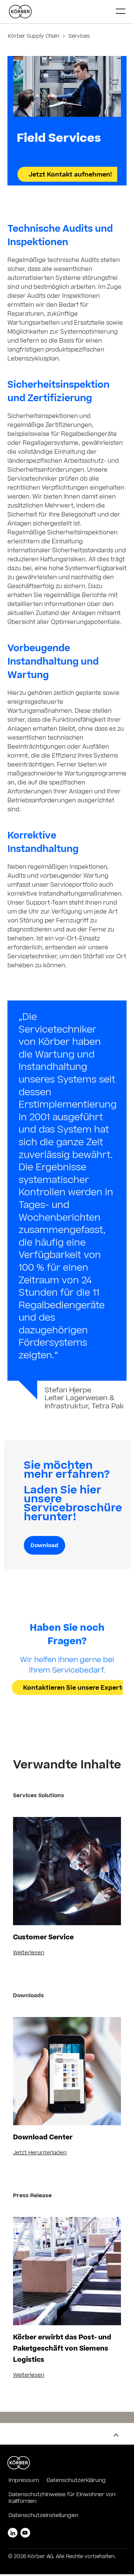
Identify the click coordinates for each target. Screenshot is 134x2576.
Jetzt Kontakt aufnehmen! (70, 175)
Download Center (43, 2138)
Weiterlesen (29, 1953)
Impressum (24, 2481)
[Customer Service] (67, 1871)
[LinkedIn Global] (13, 2533)
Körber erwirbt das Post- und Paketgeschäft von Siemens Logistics (62, 2349)
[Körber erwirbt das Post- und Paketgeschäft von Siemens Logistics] (67, 2271)
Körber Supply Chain (34, 37)
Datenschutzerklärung (76, 2481)
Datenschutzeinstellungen (43, 2516)
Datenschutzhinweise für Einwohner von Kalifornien (62, 2498)
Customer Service (43, 1938)
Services (78, 37)
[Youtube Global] (25, 2533)
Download (44, 1546)
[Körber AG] (60, 12)
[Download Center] (67, 2071)
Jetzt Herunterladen (40, 2153)
